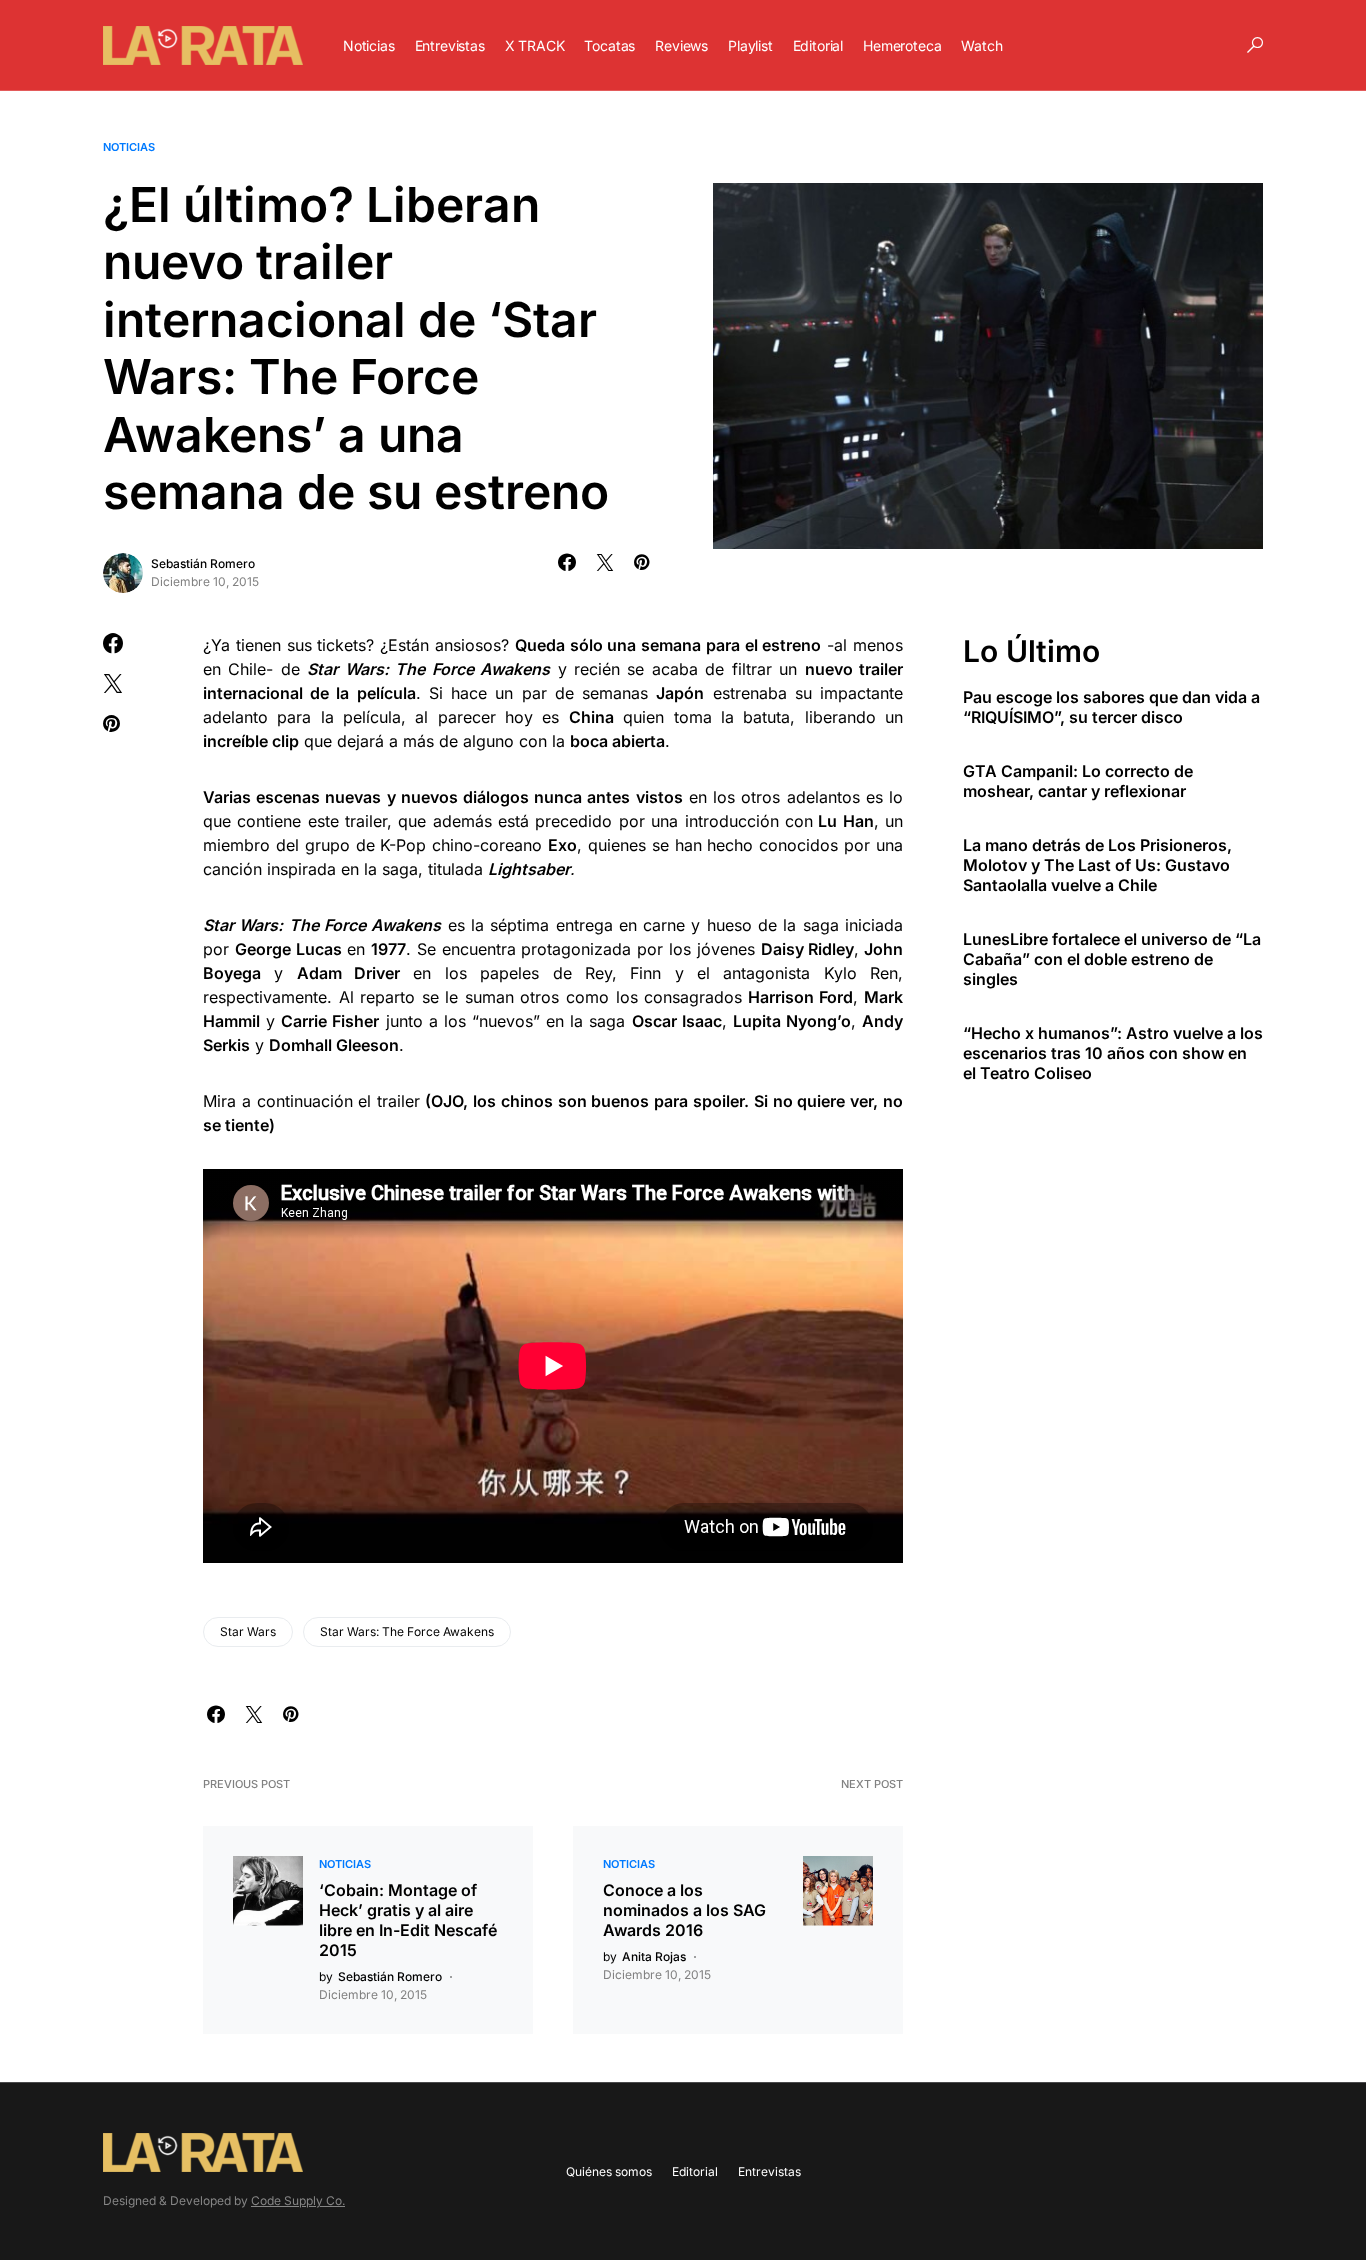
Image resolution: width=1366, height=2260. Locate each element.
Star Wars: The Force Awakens (407, 1631)
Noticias (129, 147)
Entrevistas (769, 2171)
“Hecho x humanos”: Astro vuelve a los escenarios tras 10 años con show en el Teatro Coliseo (1113, 1053)
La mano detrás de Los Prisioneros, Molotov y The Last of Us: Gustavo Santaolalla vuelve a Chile (1097, 865)
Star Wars (248, 1631)
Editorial (695, 2171)
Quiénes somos (609, 2171)
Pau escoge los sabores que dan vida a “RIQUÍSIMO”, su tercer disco (1111, 707)
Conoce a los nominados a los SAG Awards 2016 (684, 1910)
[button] (1255, 45)
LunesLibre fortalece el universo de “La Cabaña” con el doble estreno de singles (1112, 959)
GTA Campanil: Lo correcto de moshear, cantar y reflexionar (1078, 781)
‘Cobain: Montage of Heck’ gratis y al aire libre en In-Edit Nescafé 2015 (408, 1920)
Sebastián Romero (203, 563)
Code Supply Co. (298, 2200)
